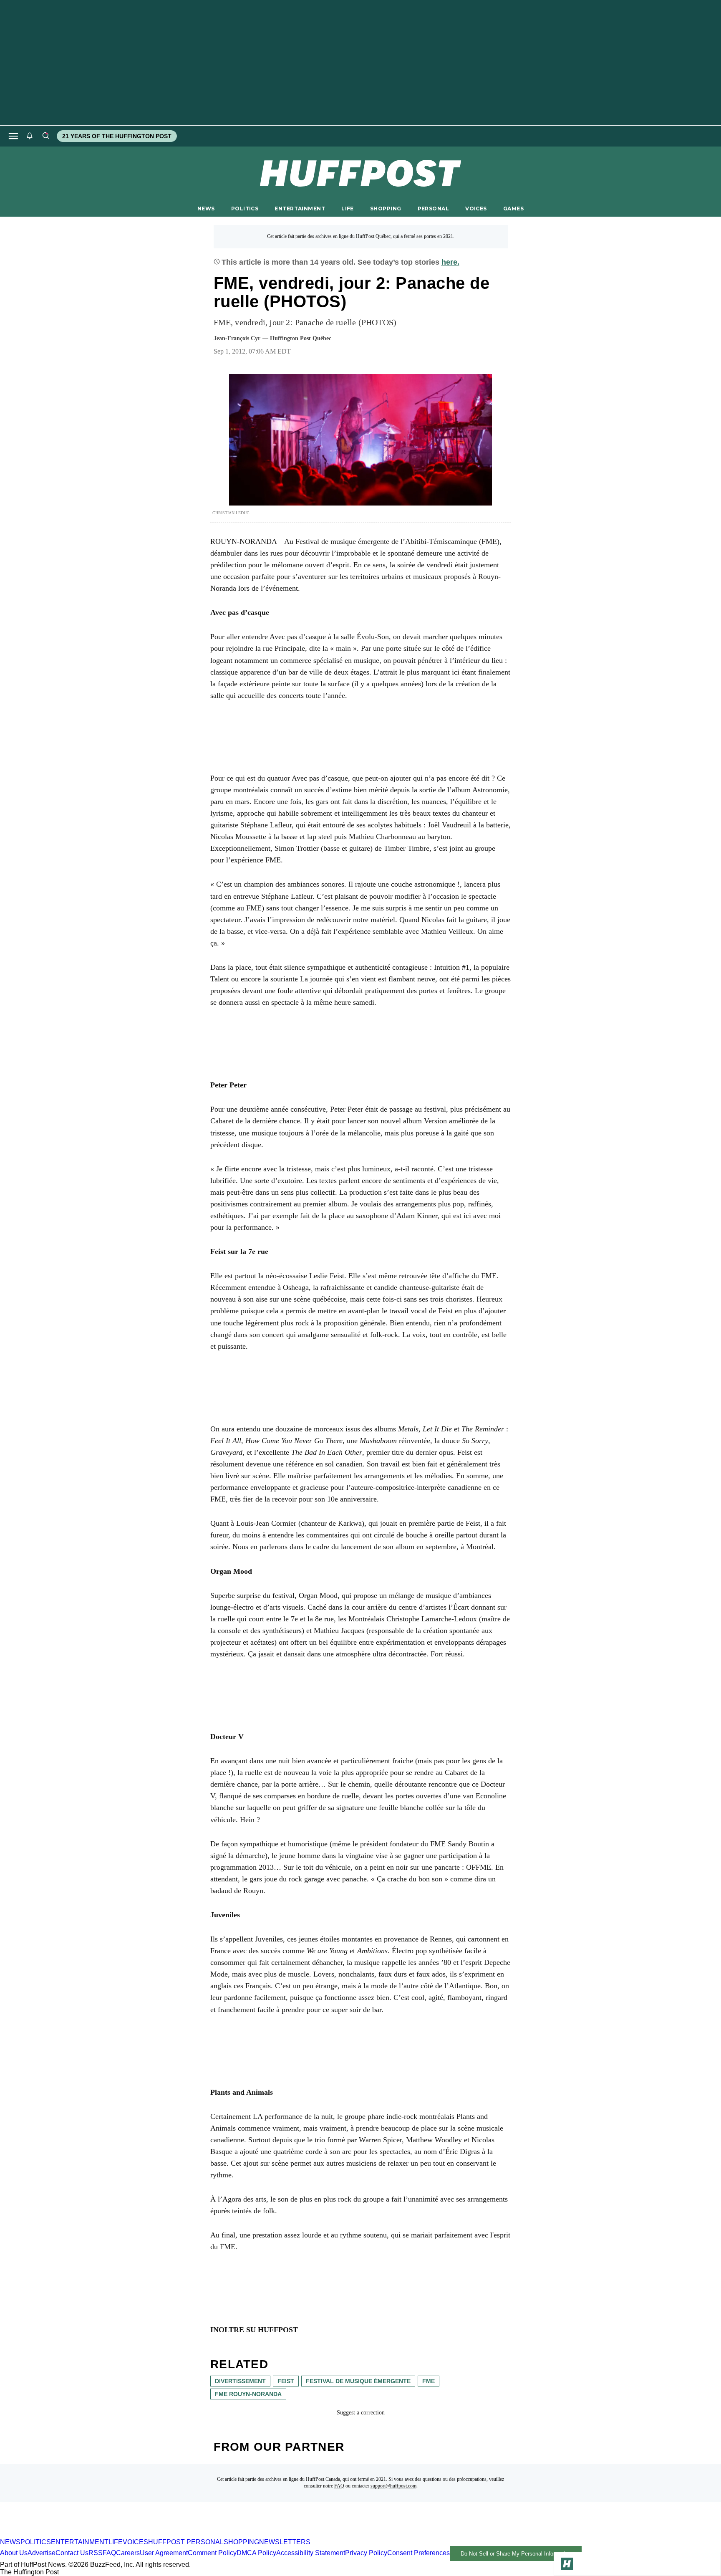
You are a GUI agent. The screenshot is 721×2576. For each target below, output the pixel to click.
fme (429, 2381)
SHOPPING (386, 209)
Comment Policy (212, 2553)
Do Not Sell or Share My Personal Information (516, 2554)
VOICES (476, 209)
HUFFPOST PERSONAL (186, 2542)
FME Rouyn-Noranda (248, 2394)
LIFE (348, 209)
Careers (128, 2553)
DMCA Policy (256, 2553)
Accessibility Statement (311, 2553)
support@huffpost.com (393, 2486)
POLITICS (245, 209)
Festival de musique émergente (358, 2381)
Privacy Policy (366, 2553)
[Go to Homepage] (567, 2564)
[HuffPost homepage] (107, 2534)
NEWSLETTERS (285, 2542)
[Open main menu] (13, 136)
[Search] (45, 136)
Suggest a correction (361, 2413)
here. (450, 262)
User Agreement (164, 2553)
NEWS (206, 209)
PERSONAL (433, 209)
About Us (14, 2553)
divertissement (240, 2381)
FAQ (339, 2486)
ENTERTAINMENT (300, 209)
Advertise (42, 2553)
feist (286, 2381)
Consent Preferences (418, 2553)
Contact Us (72, 2553)
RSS (96, 2553)
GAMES (513, 209)
